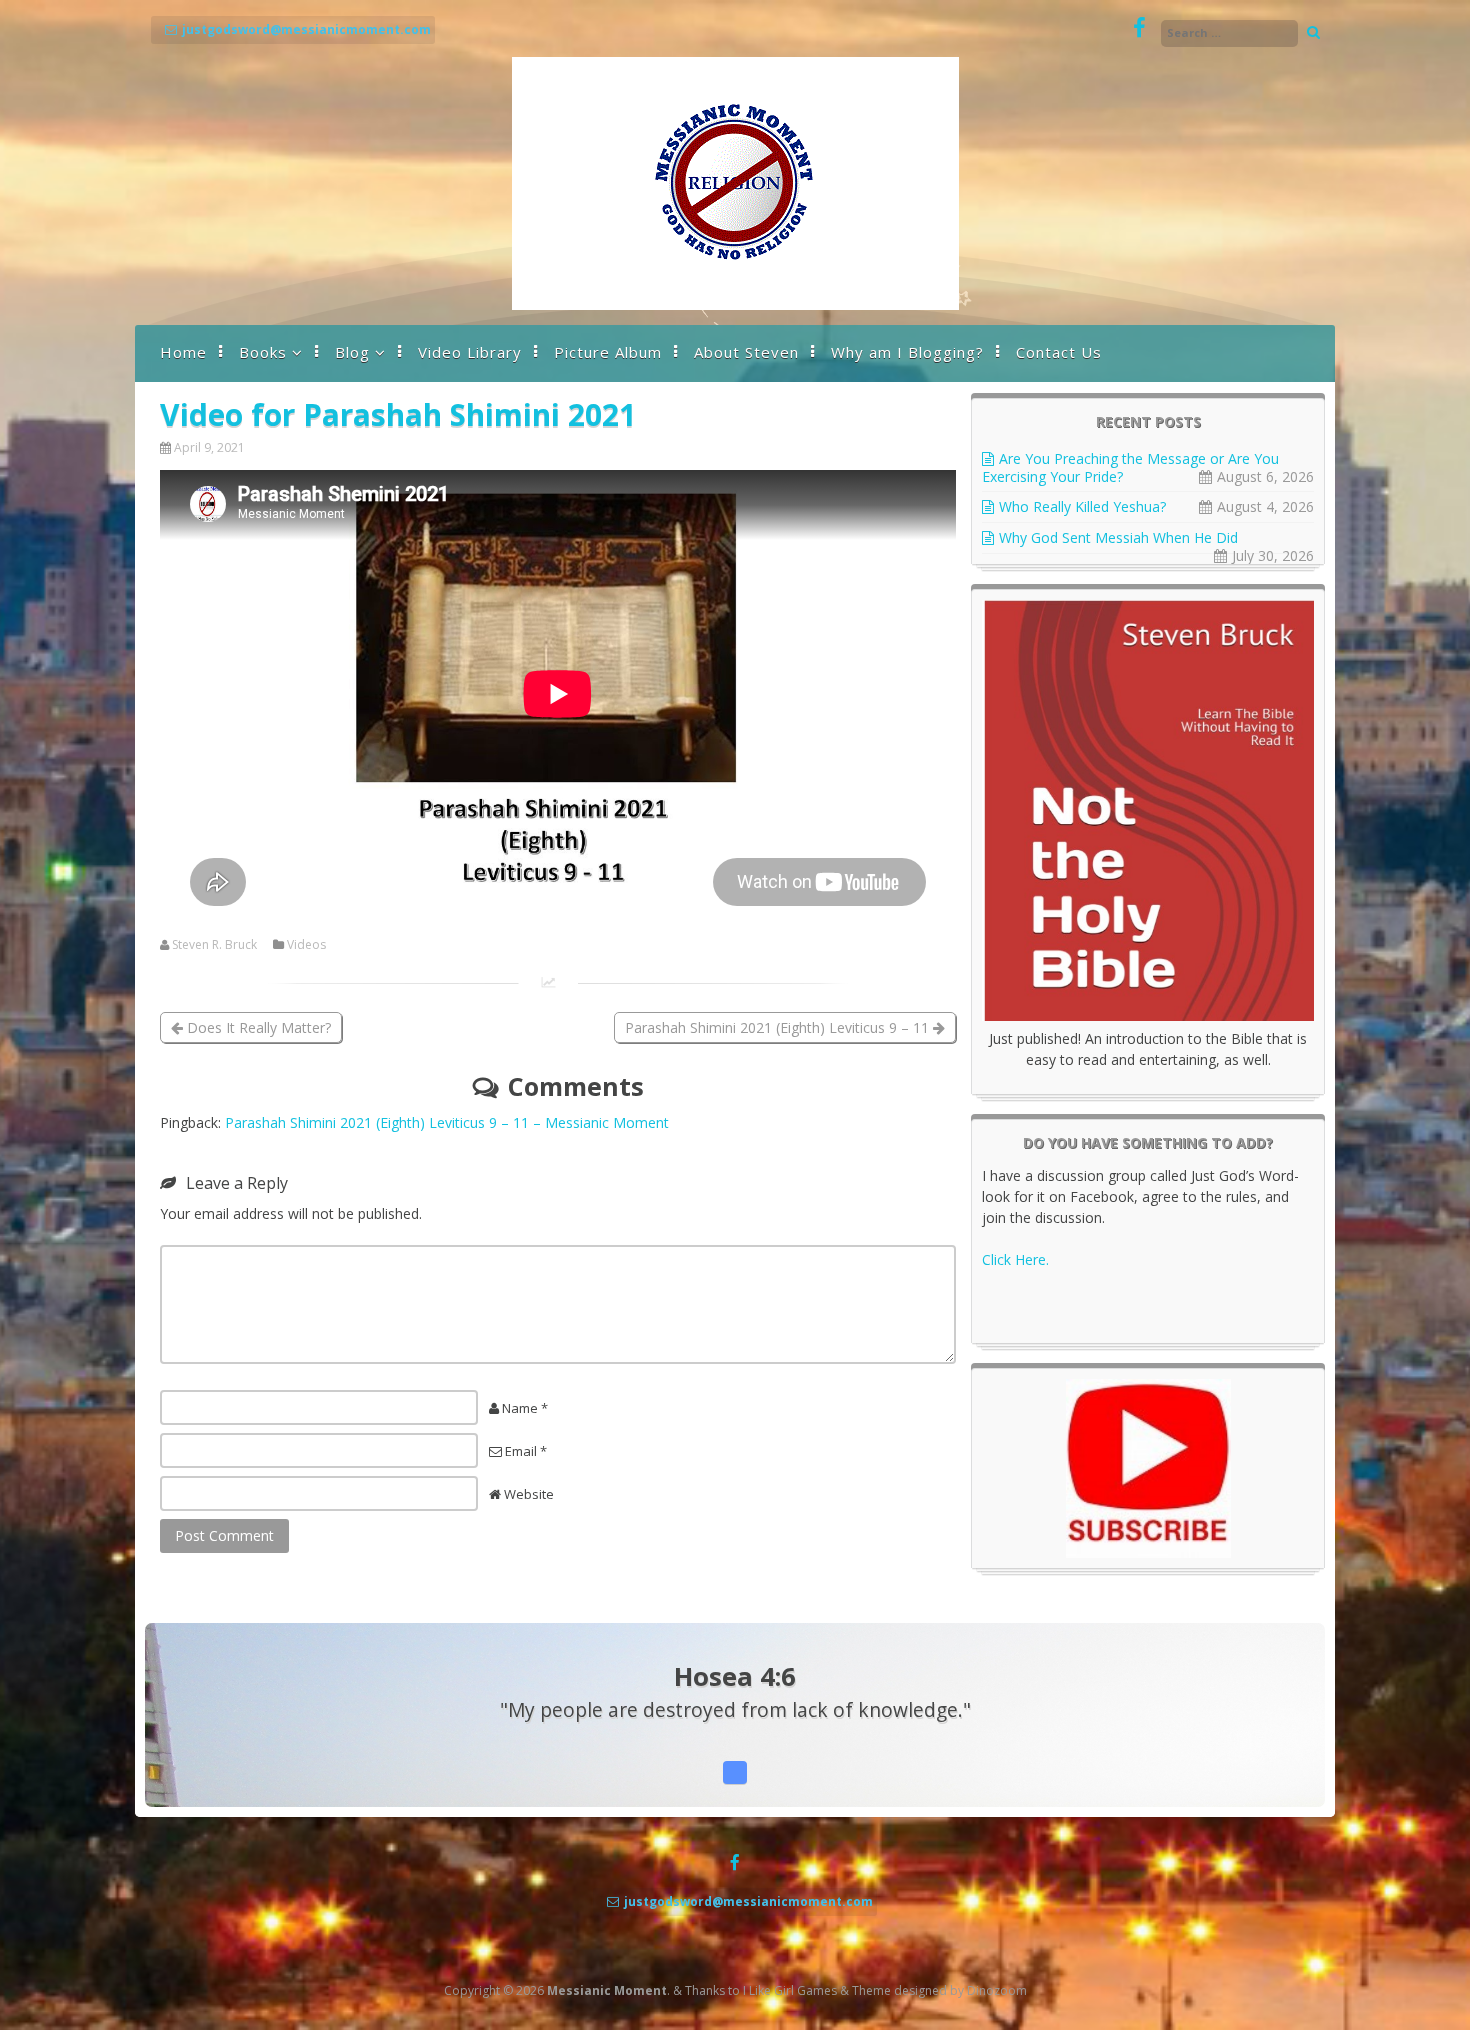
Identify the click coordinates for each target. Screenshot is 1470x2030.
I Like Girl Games (790, 1990)
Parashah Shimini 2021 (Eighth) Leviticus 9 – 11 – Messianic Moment (447, 1122)
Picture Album (608, 352)
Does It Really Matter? (257, 1027)
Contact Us (1059, 352)
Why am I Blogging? (907, 352)
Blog (352, 352)
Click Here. (1015, 1259)
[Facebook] (1139, 28)
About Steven (746, 352)
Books (263, 352)
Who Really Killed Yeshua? (1082, 506)
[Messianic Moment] (735, 304)
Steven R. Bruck (214, 945)
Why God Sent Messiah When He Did (1118, 537)
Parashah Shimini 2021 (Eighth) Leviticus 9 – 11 (779, 1027)
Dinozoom (997, 1990)
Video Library (470, 352)
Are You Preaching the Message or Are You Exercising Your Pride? (1130, 467)
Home (183, 352)
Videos (306, 945)
